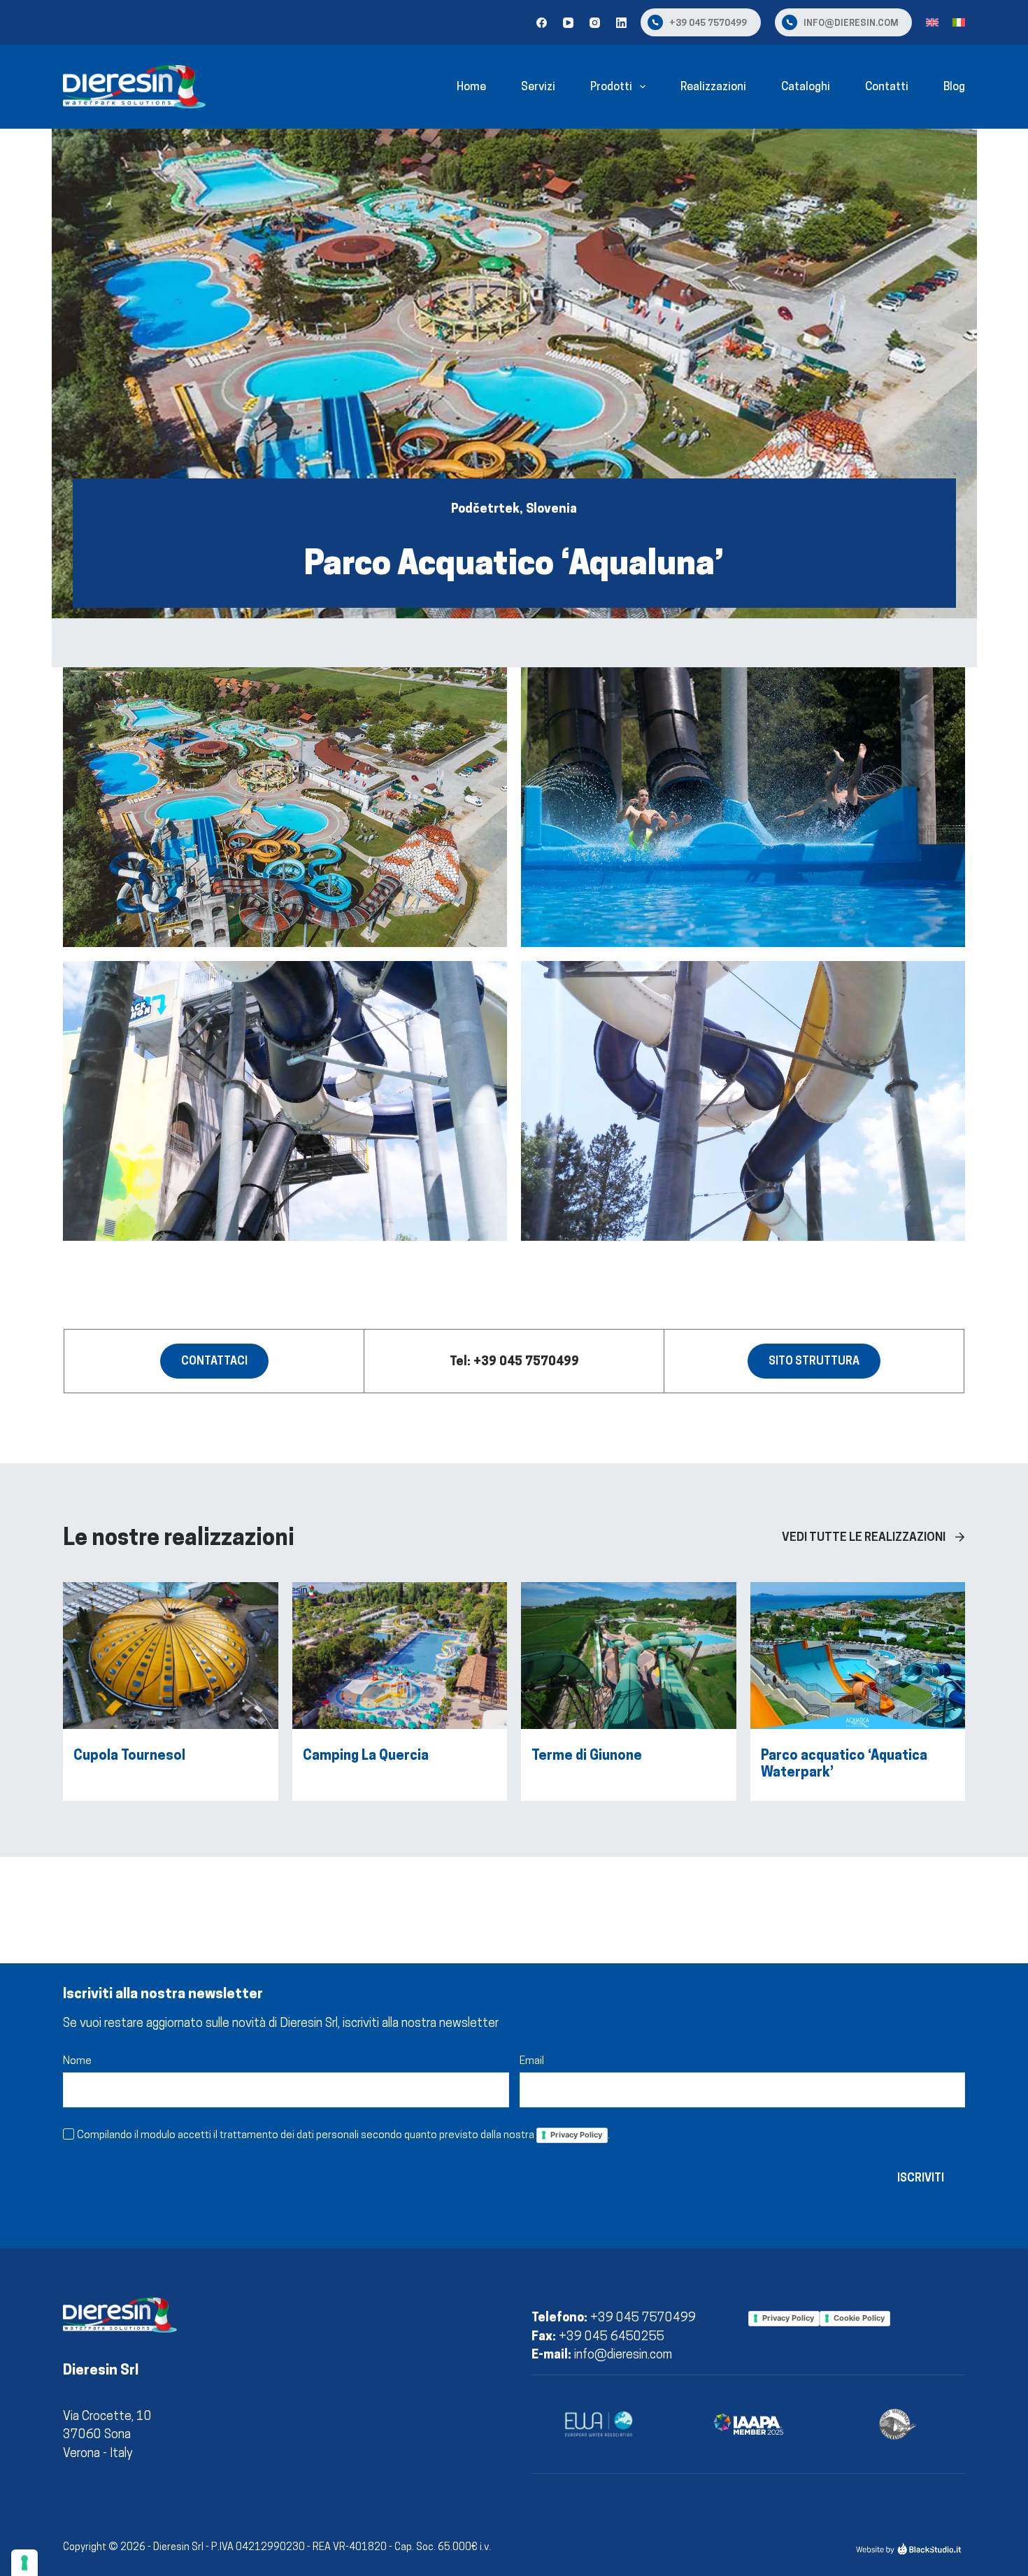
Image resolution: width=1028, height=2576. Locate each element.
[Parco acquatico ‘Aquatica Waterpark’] (858, 1591)
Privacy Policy (576, 2135)
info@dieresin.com (851, 22)
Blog (954, 86)
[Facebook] (542, 23)
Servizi (538, 86)
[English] (932, 22)
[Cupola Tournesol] (171, 1591)
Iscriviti (921, 2178)
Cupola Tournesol (129, 1755)
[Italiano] (959, 22)
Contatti (887, 86)
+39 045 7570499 (708, 22)
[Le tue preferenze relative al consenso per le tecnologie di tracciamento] (24, 2563)
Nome (77, 2060)
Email (532, 2060)
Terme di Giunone (587, 1755)
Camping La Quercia (366, 1755)
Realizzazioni (713, 86)
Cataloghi (806, 86)
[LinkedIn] (621, 23)
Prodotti (611, 86)
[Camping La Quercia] (400, 1591)
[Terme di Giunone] (629, 1591)
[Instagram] (595, 23)
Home (471, 86)
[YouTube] (568, 23)
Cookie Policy (859, 2318)
